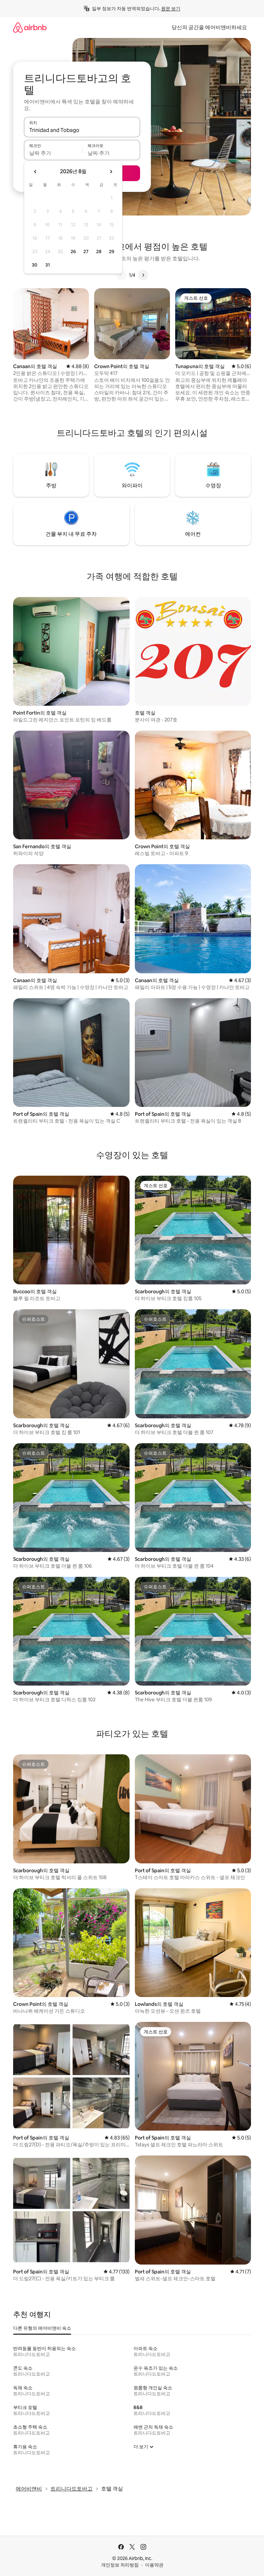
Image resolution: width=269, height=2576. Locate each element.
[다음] (143, 275)
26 (73, 252)
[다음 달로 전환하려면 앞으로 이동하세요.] (111, 172)
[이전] (121, 275)
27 (86, 252)
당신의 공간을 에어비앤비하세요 (209, 27)
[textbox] (53, 153)
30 (35, 265)
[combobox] (82, 130)
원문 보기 (171, 9)
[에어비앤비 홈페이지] (30, 27)
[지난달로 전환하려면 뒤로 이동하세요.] (35, 172)
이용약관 (154, 2565)
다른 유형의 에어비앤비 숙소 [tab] (42, 2328)
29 (112, 252)
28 (99, 252)
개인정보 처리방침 (120, 2565)
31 (48, 265)
